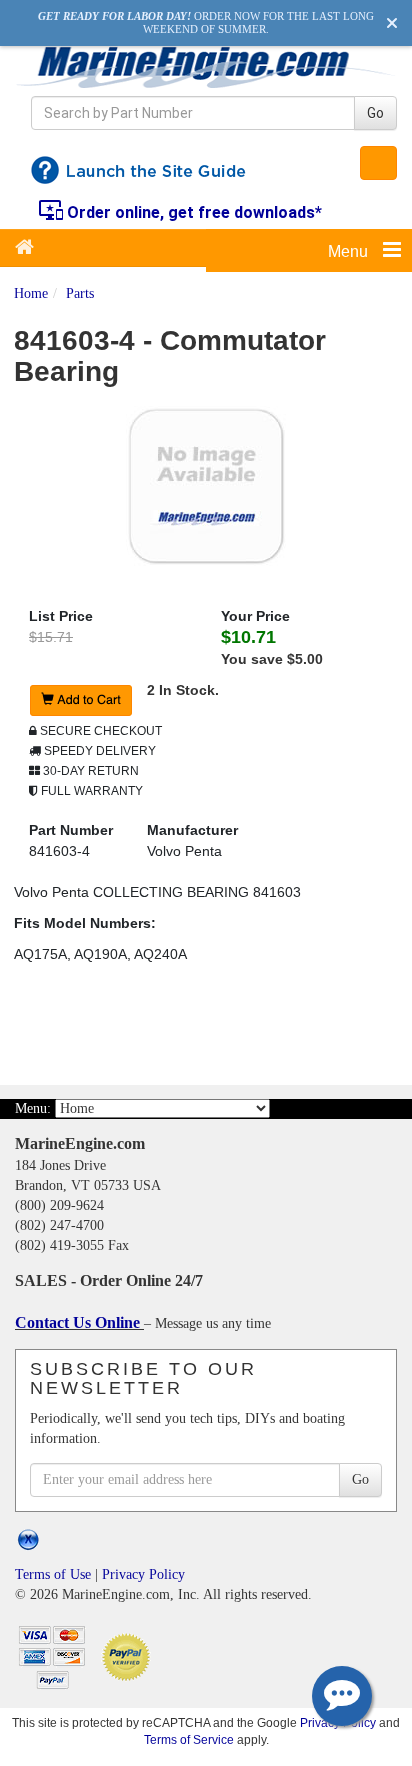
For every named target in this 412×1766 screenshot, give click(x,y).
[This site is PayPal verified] (129, 1655)
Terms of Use (53, 1574)
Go (375, 113)
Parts (80, 293)
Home (31, 293)
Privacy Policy (143, 1574)
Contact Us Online (79, 1322)
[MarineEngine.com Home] (206, 67)
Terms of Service (189, 1739)
